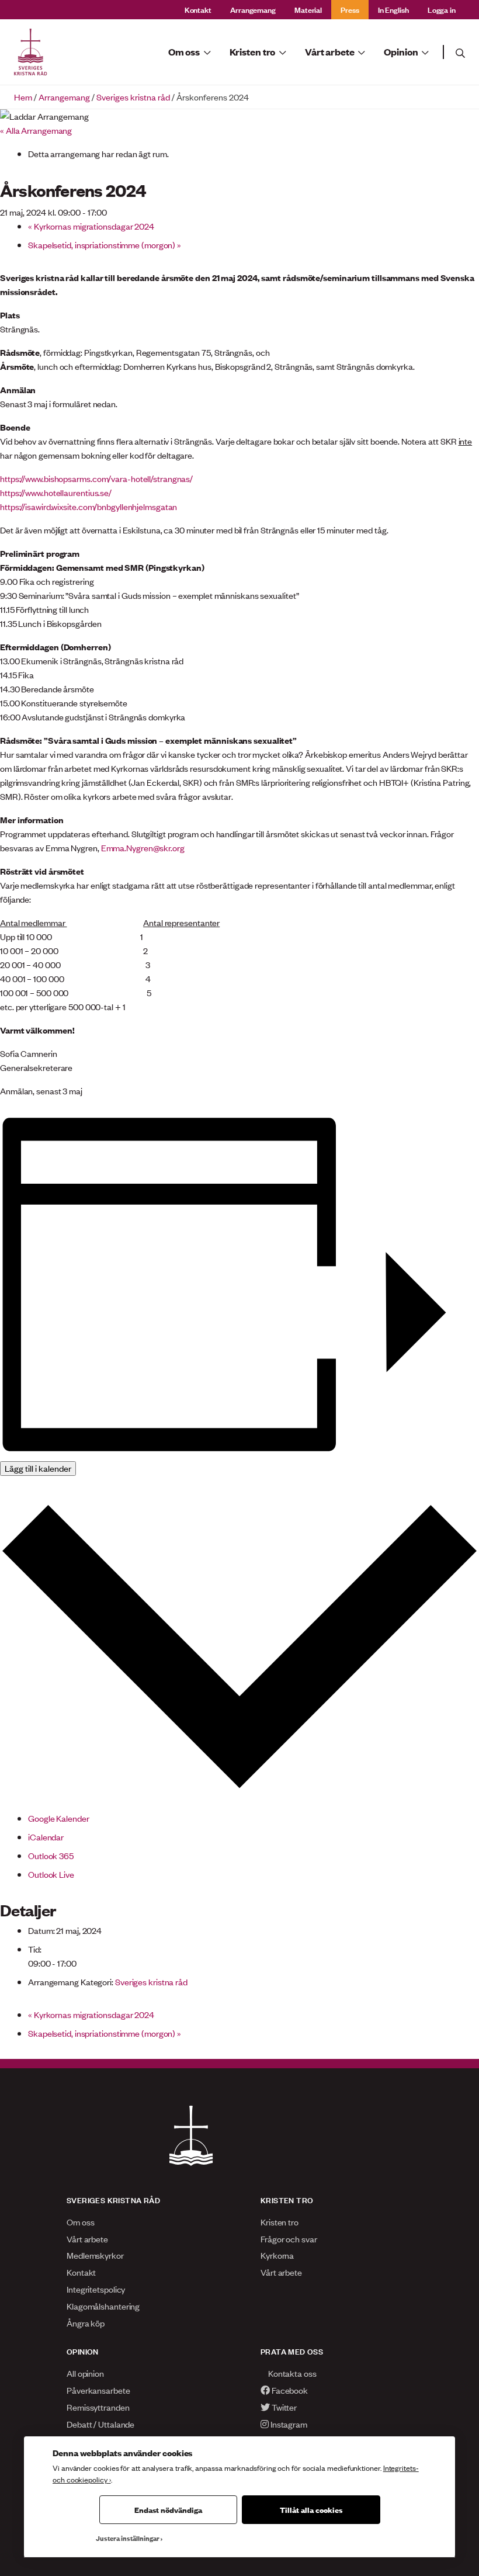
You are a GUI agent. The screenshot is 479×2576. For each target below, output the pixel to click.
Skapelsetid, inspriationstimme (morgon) (105, 245)
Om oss (80, 2222)
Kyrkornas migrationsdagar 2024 (91, 226)
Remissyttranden (98, 2407)
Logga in (442, 9)
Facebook (289, 2390)
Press (350, 9)
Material (308, 9)
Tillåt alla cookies (311, 2509)
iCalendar (46, 1837)
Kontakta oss (291, 2373)
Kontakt (198, 9)
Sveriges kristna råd (133, 97)
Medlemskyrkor (95, 2255)
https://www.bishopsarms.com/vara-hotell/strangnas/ (96, 478)
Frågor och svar (289, 2239)
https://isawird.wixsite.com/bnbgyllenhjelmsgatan (88, 506)
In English (393, 9)
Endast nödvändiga (168, 2509)
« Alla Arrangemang (36, 130)
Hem (23, 97)
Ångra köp (86, 2323)
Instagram (288, 2424)
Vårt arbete (87, 2239)
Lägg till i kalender (38, 1468)
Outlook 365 (51, 1855)
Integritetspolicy (96, 2289)
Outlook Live (51, 1874)
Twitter (283, 2407)
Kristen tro (280, 2222)
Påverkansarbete (98, 2390)
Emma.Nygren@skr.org (143, 847)
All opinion (85, 2373)
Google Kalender (59, 1818)
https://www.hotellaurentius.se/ (56, 492)
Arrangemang (253, 9)
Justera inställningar (128, 2538)
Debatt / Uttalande (100, 2424)
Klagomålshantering (103, 2306)
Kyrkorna (277, 2255)
